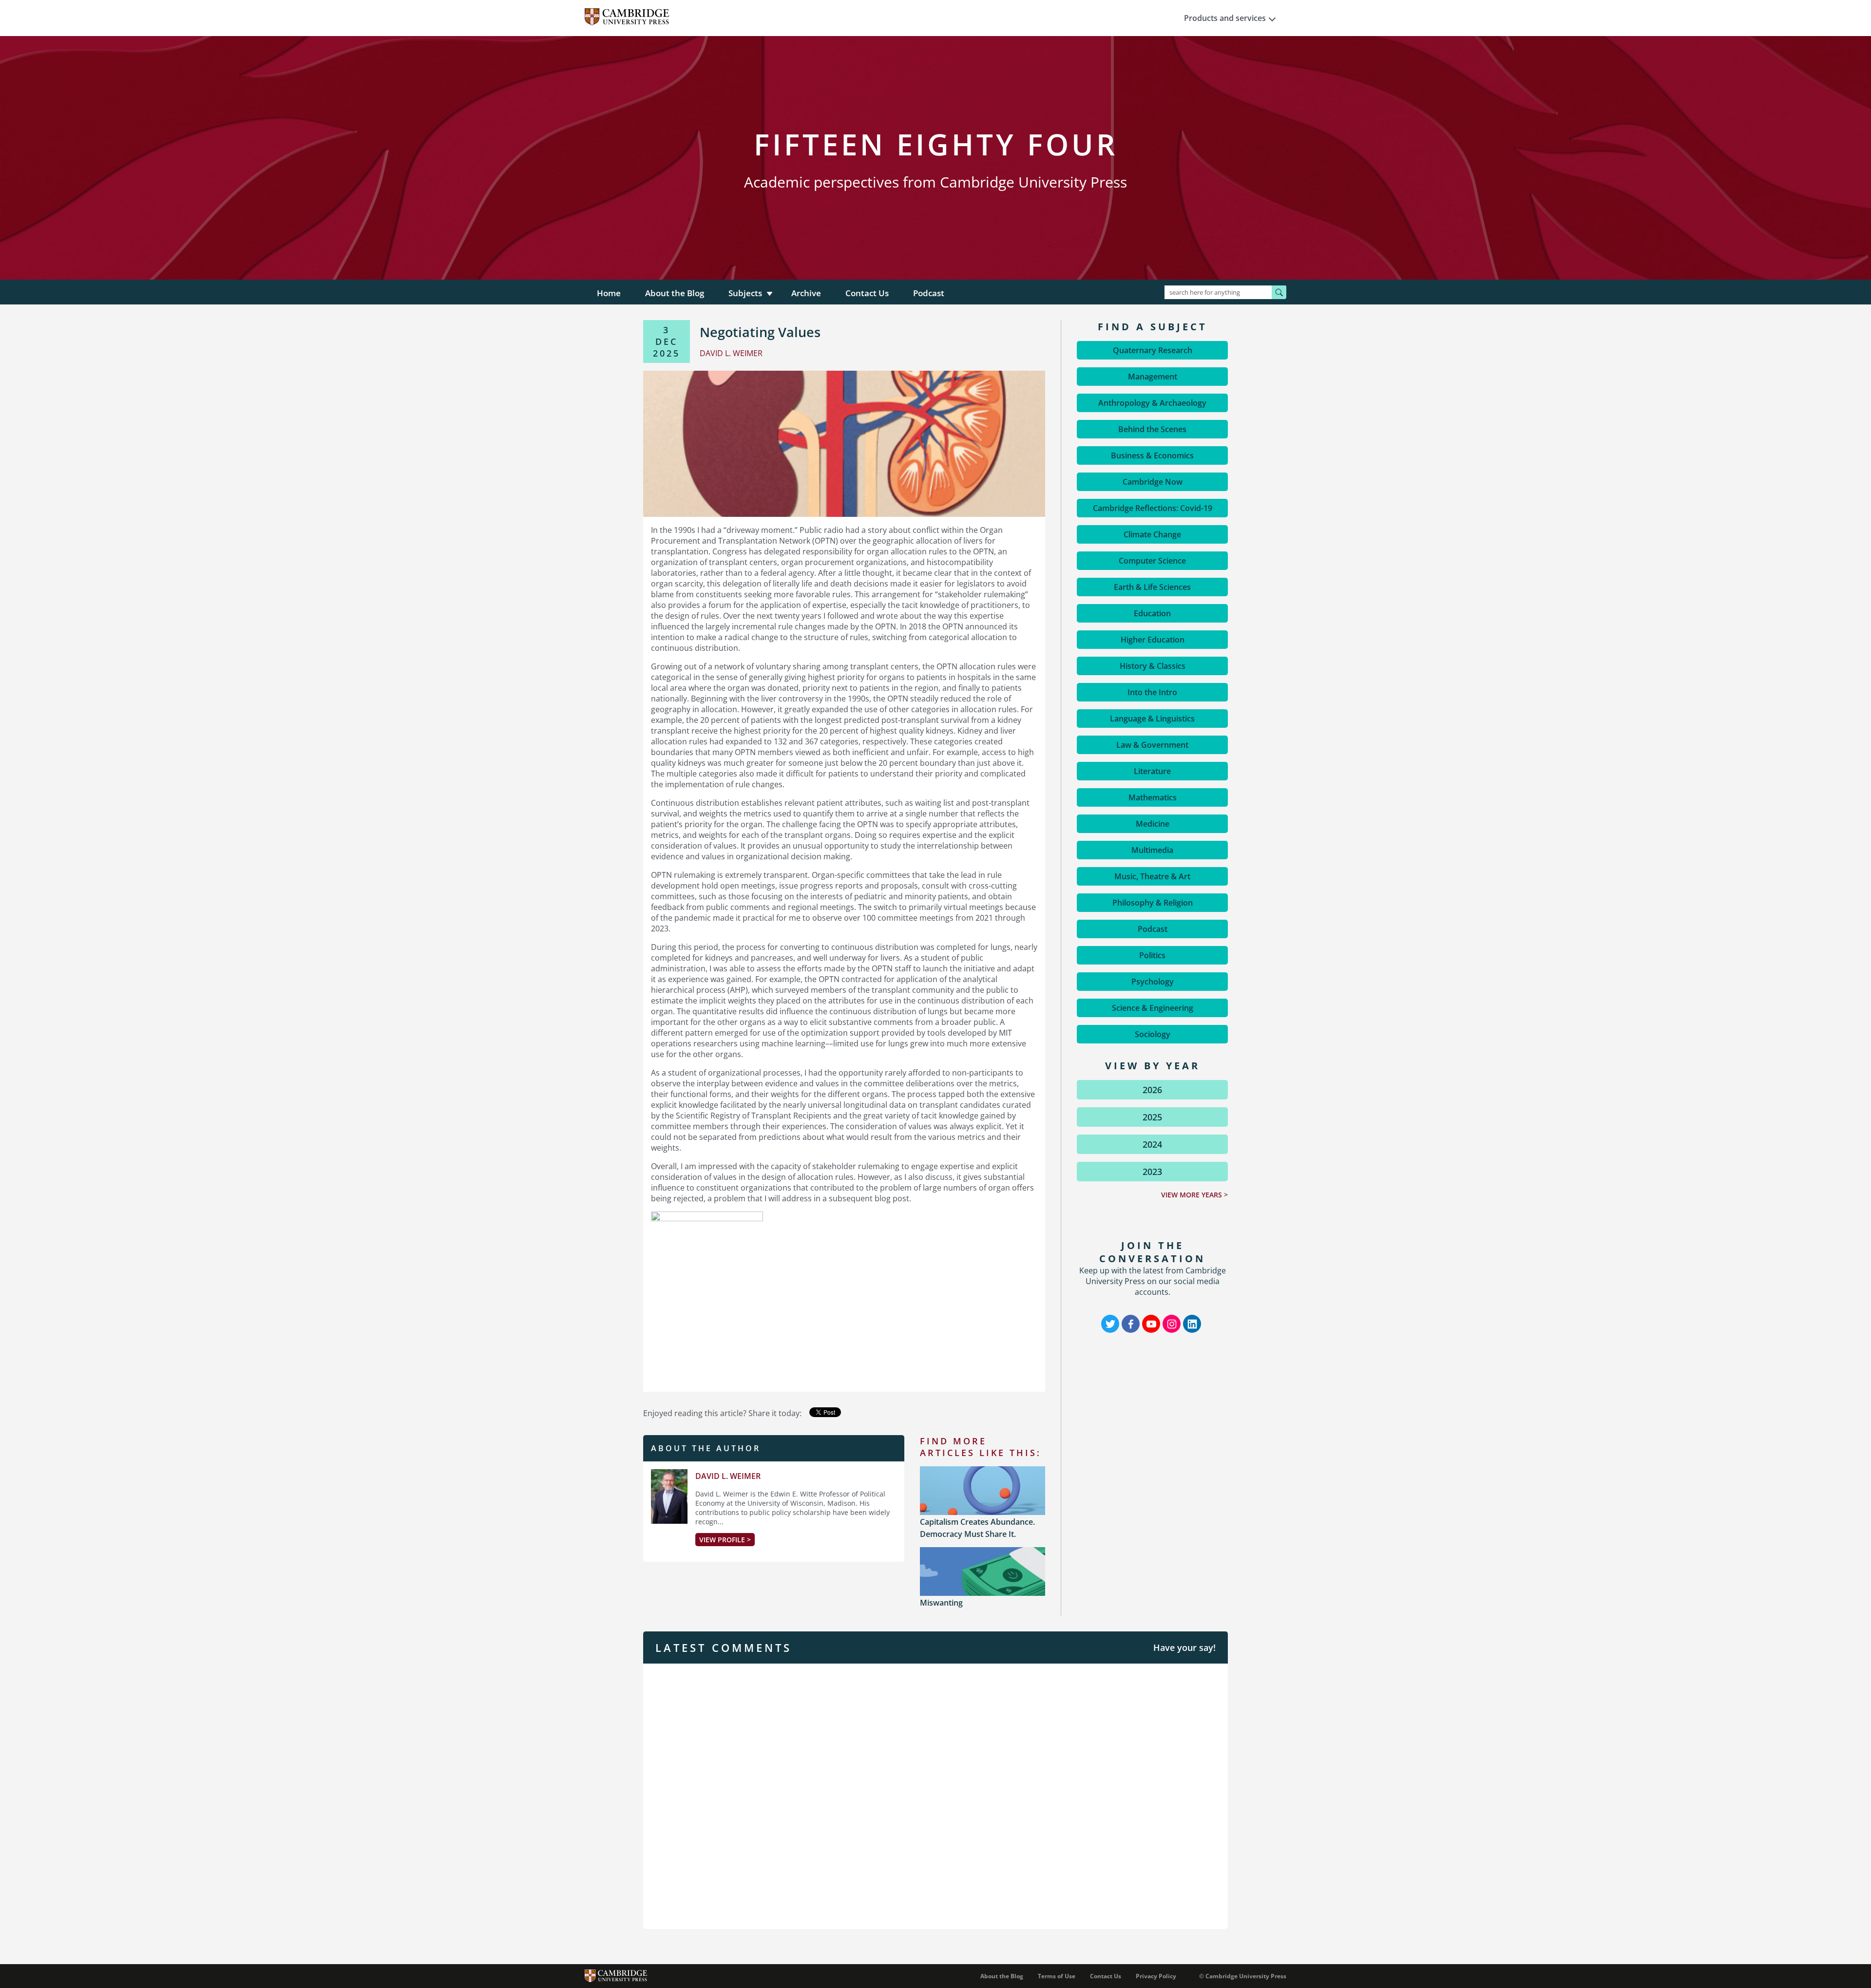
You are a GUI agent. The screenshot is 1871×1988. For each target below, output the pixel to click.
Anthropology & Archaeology (1152, 403)
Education (1152, 613)
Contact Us (867, 293)
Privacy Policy (1156, 1976)
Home (609, 293)
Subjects (745, 293)
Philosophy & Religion (1153, 903)
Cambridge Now (1153, 482)
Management (1153, 377)
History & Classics (1153, 666)
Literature (1152, 771)
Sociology (1153, 1034)
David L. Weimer (728, 1476)
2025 (1152, 1117)
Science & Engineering (1153, 1008)
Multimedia (1152, 850)
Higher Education (1153, 640)
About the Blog (675, 293)
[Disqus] (935, 1795)
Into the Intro (1152, 692)
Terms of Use (1057, 1976)
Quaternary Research (1153, 350)
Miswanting (941, 1603)
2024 (1152, 1144)
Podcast (929, 293)
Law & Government (1152, 745)
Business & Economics (1152, 455)
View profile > (725, 1540)
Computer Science (1152, 561)
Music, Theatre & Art (1152, 876)
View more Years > (1194, 1195)
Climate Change (1152, 534)
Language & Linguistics (1152, 719)
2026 (1152, 1090)
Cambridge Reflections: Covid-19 (1153, 508)
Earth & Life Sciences (1152, 587)
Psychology (1153, 982)
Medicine (1153, 824)
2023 (1152, 1172)
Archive (806, 293)
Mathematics (1153, 797)
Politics (1152, 955)
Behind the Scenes (1152, 429)
